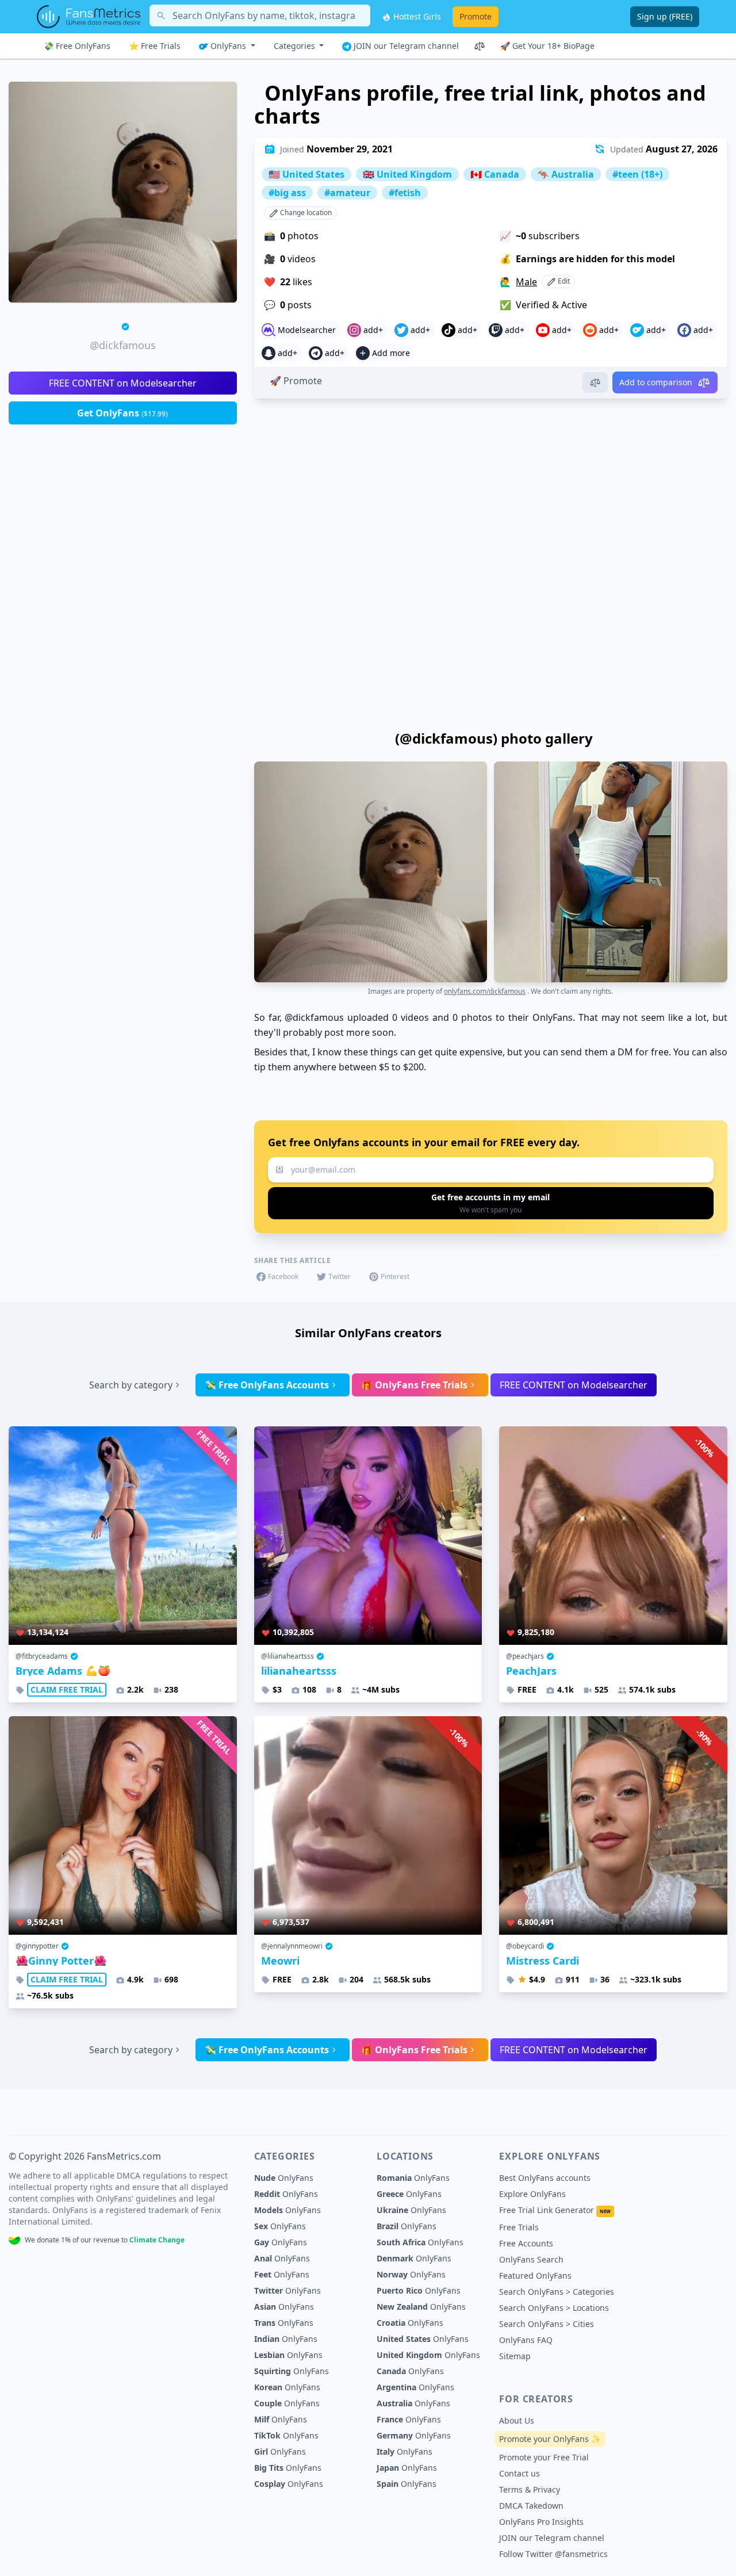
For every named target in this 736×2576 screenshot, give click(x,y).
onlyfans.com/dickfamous (485, 991)
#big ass (287, 193)
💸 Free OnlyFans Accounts (267, 1385)
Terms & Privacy (530, 2489)
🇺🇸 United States (306, 174)
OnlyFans (228, 46)
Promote (476, 16)
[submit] (491, 1203)
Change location (305, 213)
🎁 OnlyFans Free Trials (414, 1385)
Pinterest (395, 1276)
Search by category (131, 1385)
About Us (517, 2420)
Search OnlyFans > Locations (554, 2308)
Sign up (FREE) (665, 16)
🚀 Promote (296, 381)
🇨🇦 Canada (495, 174)
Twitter (340, 1276)
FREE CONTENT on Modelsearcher (123, 383)
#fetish (405, 193)
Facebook (283, 1276)
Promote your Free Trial (544, 2457)
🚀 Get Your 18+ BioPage (547, 46)
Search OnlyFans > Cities (547, 2324)
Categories (296, 46)
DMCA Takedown (531, 2506)
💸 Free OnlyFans (77, 46)
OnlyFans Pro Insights (541, 2522)
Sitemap (515, 2356)
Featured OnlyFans (535, 2275)
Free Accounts (526, 2243)
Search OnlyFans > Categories (557, 2292)
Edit (563, 281)
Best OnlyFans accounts (545, 2178)
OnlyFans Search (531, 2259)
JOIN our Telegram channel (405, 46)
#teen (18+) (637, 174)
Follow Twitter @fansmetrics (553, 2554)
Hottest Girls (416, 16)
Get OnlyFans (122, 413)
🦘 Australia (566, 174)
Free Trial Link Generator (555, 2210)
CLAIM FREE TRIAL (67, 1689)
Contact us (520, 2473)
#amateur (347, 193)
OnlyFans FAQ (526, 2340)
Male (526, 282)
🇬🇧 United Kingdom (407, 174)
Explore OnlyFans (532, 2194)
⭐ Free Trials (155, 46)
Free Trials (519, 2227)
